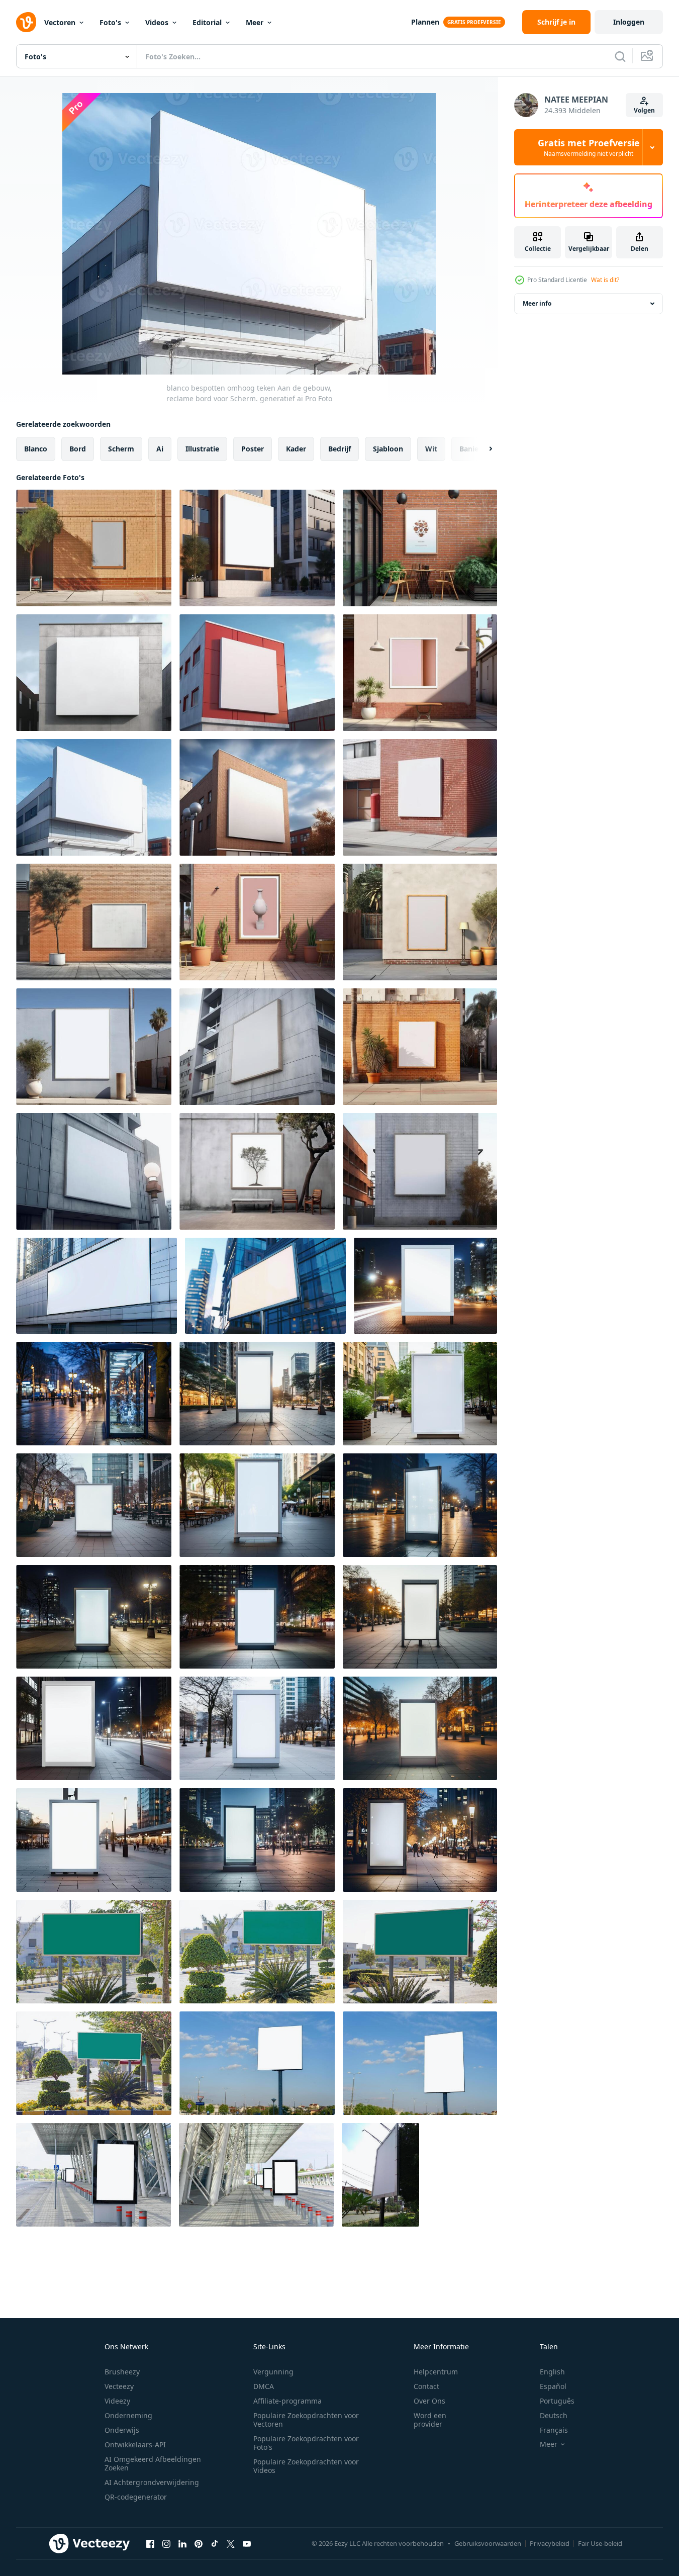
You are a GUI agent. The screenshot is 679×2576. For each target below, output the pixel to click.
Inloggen (629, 22)
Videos (157, 22)
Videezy (117, 2401)
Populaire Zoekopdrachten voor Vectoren (306, 2420)
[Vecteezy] (26, 22)
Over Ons (429, 2401)
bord (78, 449)
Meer (255, 22)
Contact (426, 2386)
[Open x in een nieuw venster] (231, 2543)
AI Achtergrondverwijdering (152, 2482)
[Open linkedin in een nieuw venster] (182, 2543)
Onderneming (128, 2415)
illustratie (202, 449)
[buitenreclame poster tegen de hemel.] (257, 2063)
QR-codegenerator (136, 2497)
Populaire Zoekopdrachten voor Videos (306, 2466)
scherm (121, 449)
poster (253, 449)
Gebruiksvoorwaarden (488, 2543)
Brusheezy (122, 2372)
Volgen (644, 110)
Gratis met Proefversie (589, 147)
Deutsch (554, 2415)
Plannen (425, 22)
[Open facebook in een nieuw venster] (150, 2543)
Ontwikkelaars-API (135, 2445)
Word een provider (430, 2420)
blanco (36, 449)
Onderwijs (122, 2430)
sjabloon (388, 449)
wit (431, 449)
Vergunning (273, 2372)
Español (553, 2386)
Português (557, 2401)
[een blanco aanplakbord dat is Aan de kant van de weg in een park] (380, 2175)
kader (296, 449)
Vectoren (60, 22)
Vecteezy (119, 2386)
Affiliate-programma (287, 2401)
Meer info (537, 303)
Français (554, 2430)
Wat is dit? (605, 280)
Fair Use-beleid (600, 2543)
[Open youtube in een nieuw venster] (247, 2543)
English (552, 2372)
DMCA (264, 2386)
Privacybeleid (550, 2543)
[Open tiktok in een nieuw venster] (215, 2543)
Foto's (110, 22)
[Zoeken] (620, 56)
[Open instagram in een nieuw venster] (166, 2543)
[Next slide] (482, 449)
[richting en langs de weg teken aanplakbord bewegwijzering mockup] (94, 1952)
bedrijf (339, 449)
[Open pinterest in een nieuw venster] (199, 2543)
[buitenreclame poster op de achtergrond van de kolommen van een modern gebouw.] (93, 2175)
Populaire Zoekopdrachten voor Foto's (306, 2443)
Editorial (207, 22)
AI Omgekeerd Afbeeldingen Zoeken (153, 2463)
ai (160, 449)
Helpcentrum (436, 2372)
